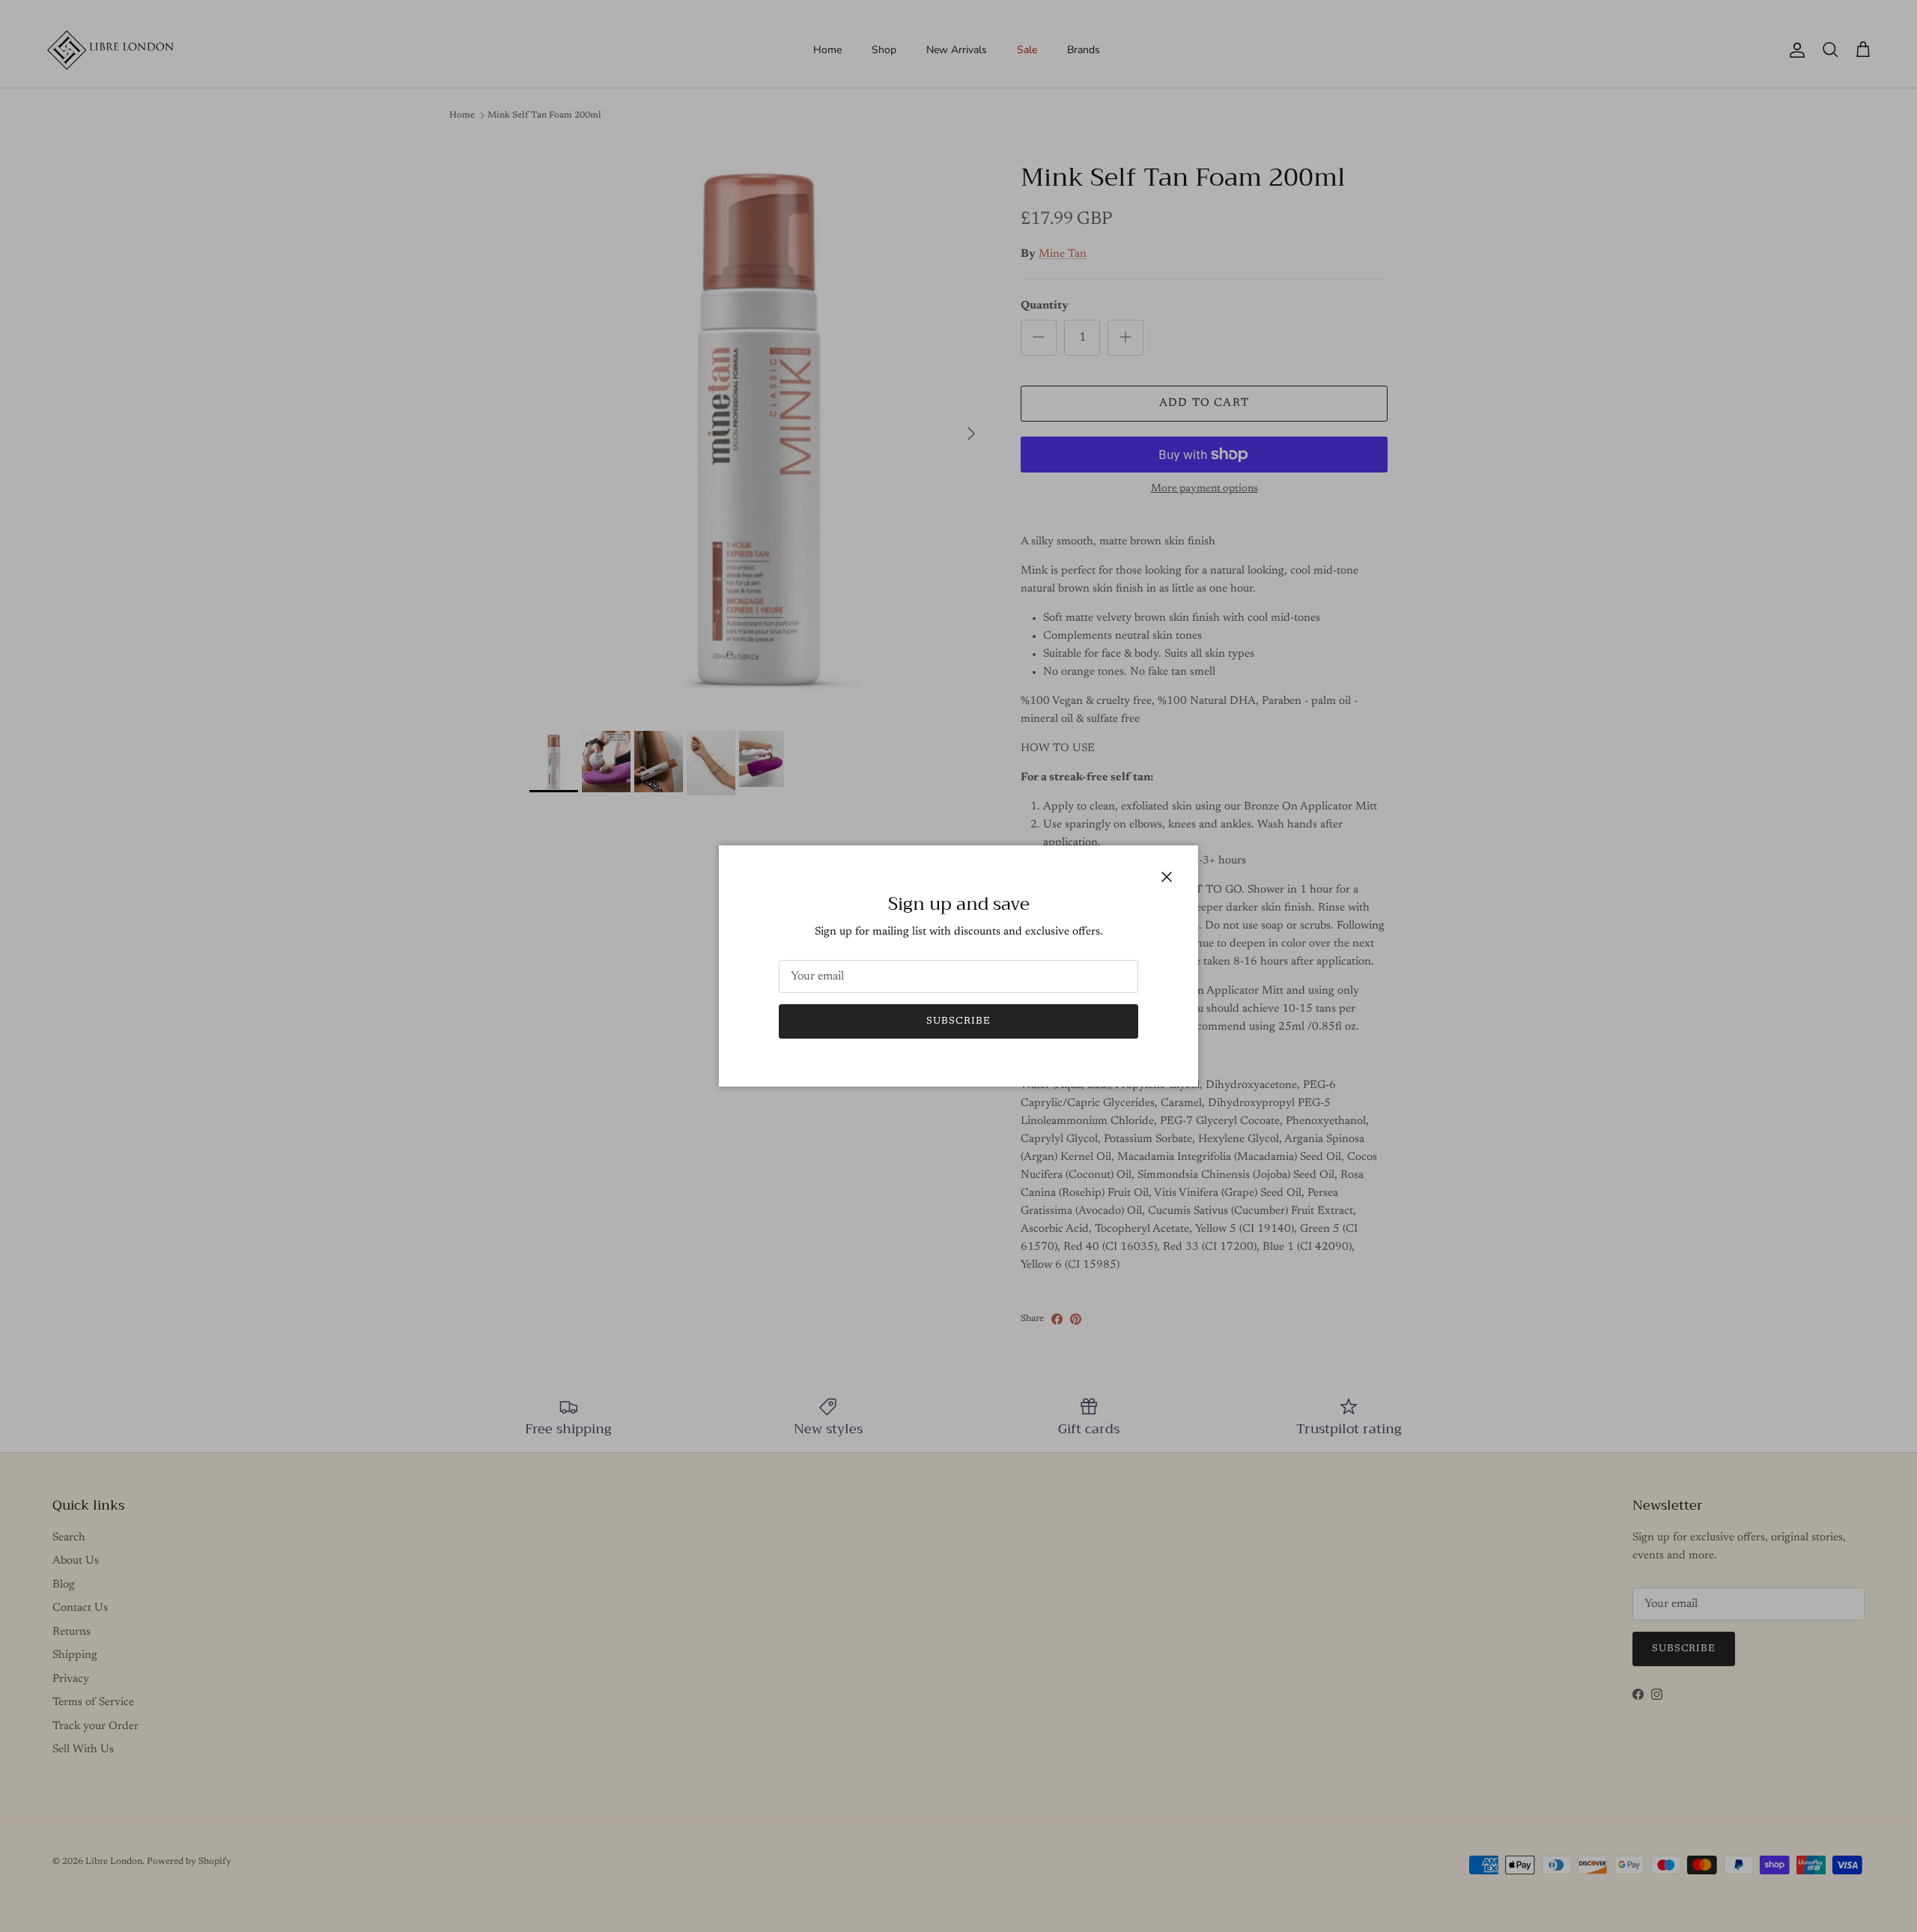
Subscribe (958, 1021)
